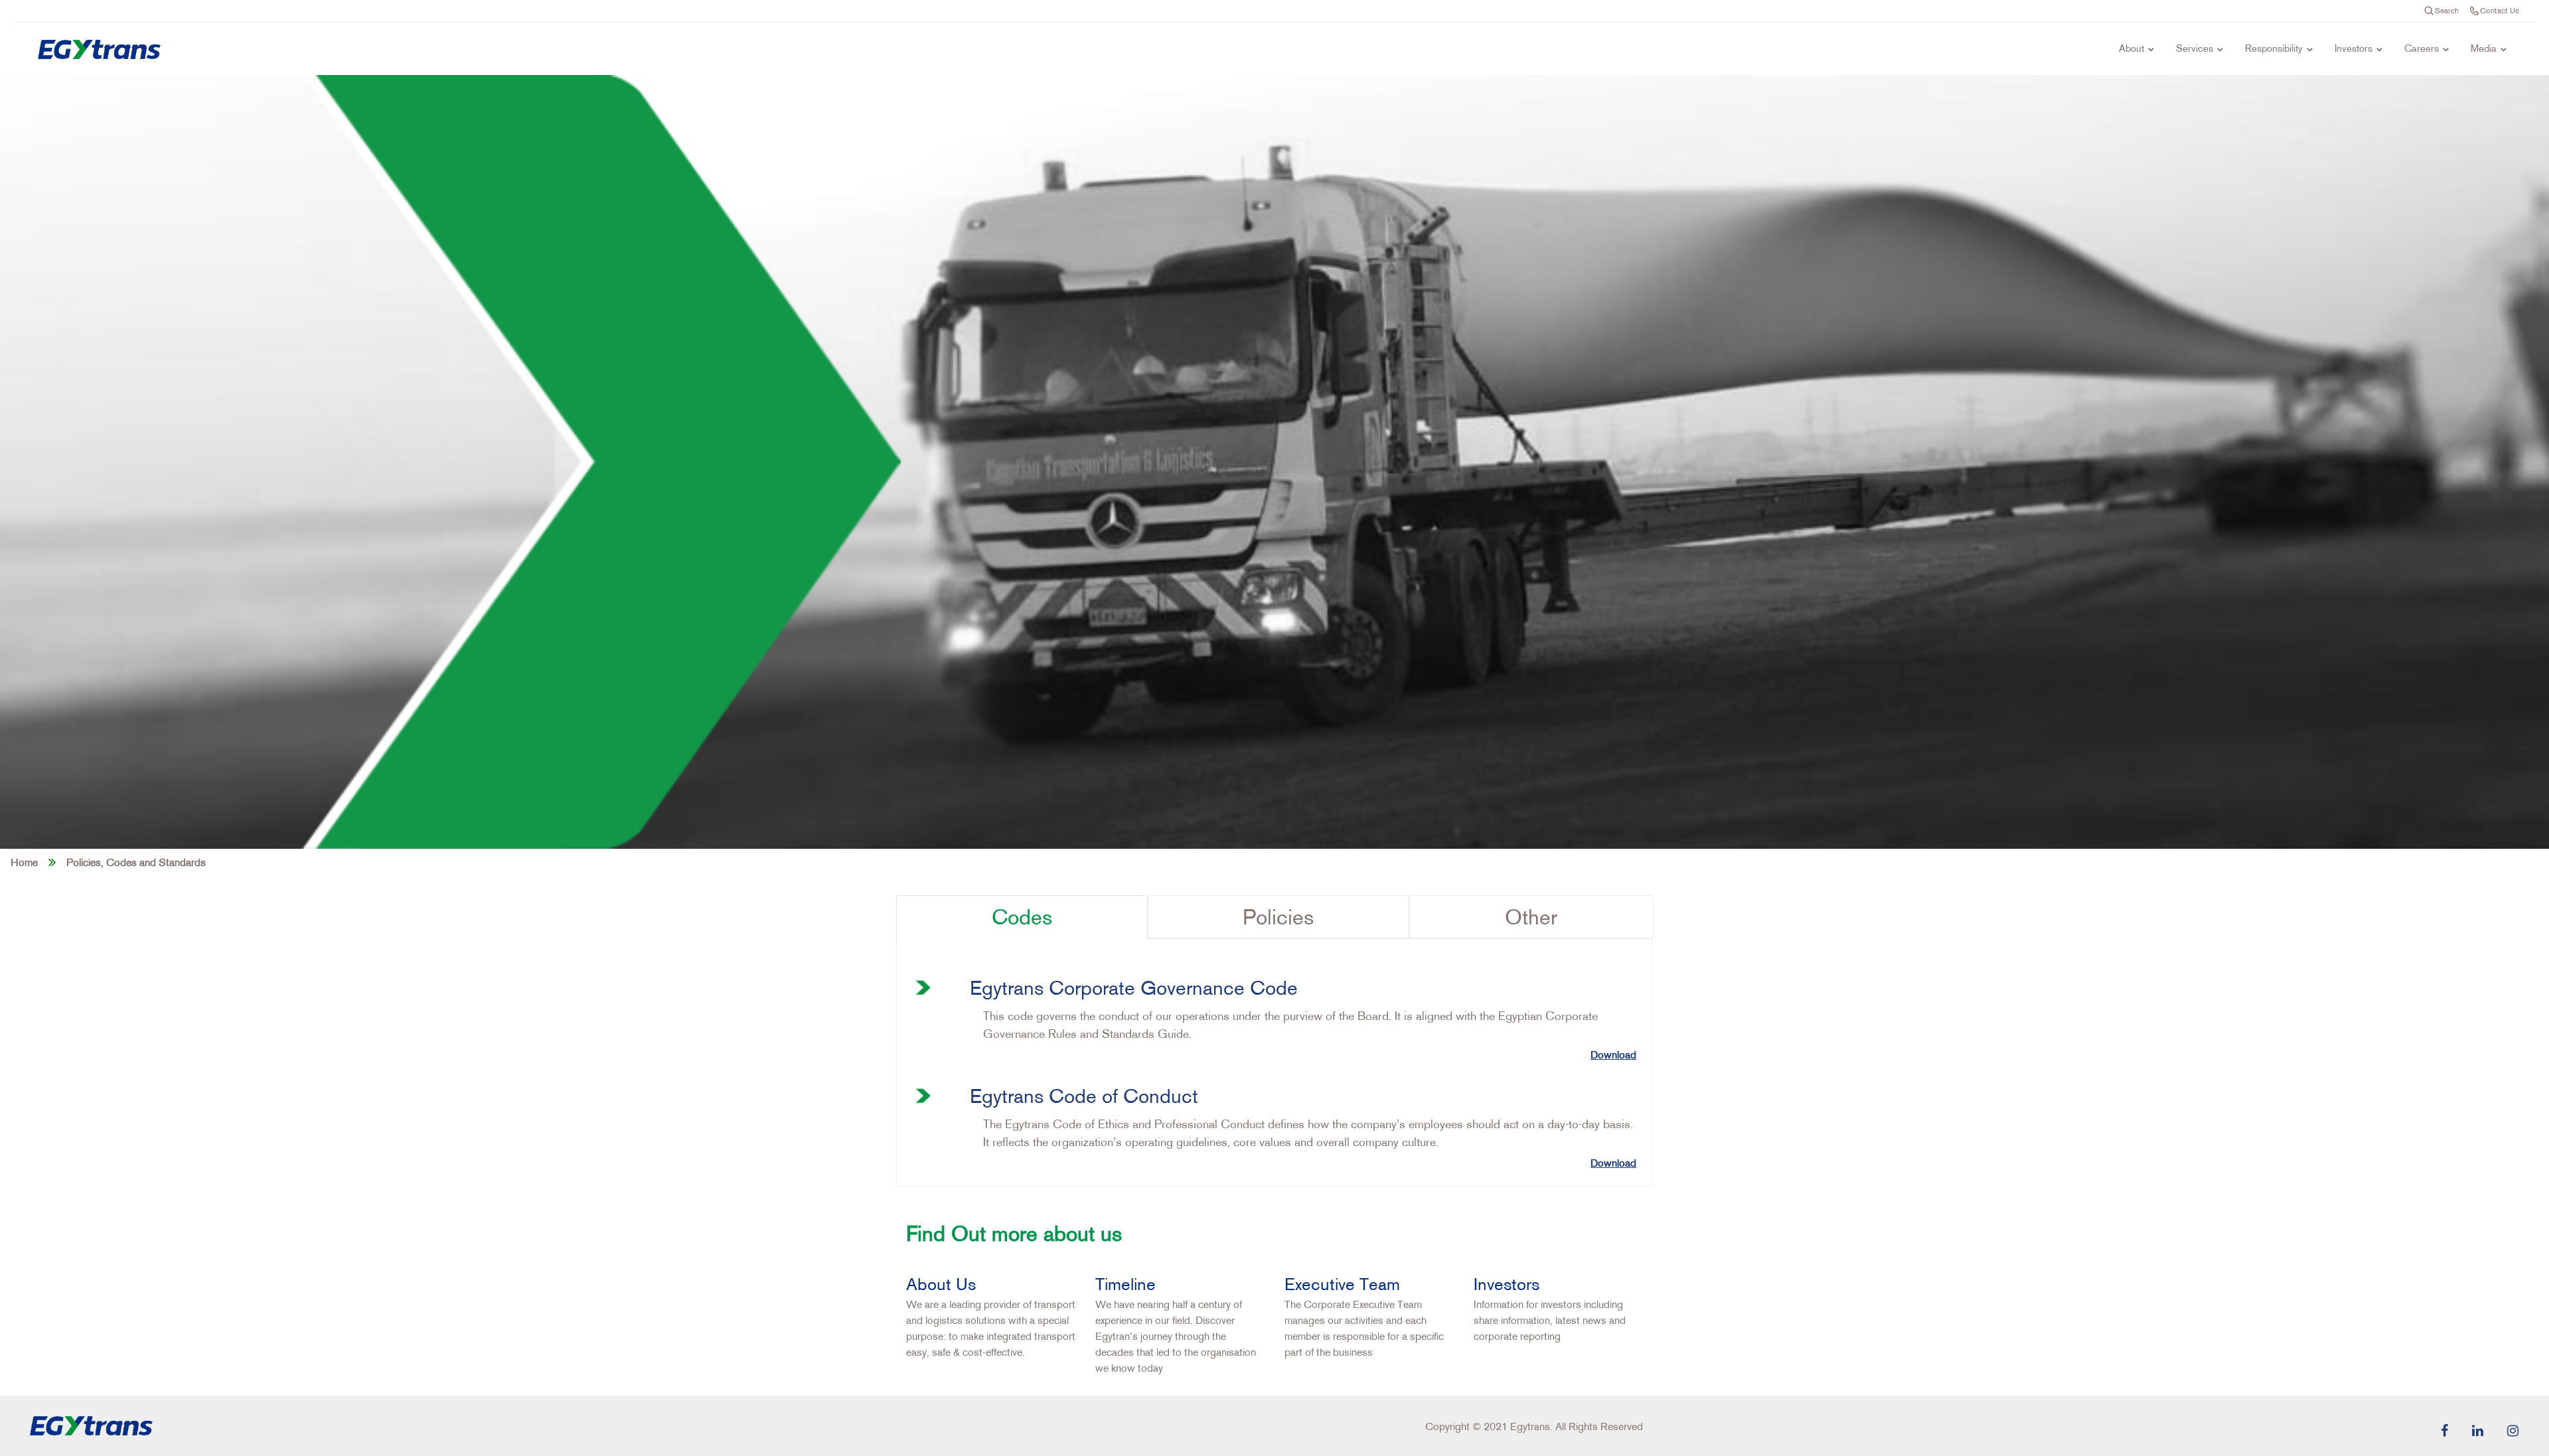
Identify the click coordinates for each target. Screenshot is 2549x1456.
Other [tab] (1531, 917)
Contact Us (2500, 10)
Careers (2422, 48)
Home (24, 862)
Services (2195, 48)
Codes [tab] (1022, 917)
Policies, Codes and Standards (136, 862)
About (2131, 48)
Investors (2354, 48)
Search (2447, 10)
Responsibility (2274, 48)
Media (2484, 48)
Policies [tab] (1278, 917)
